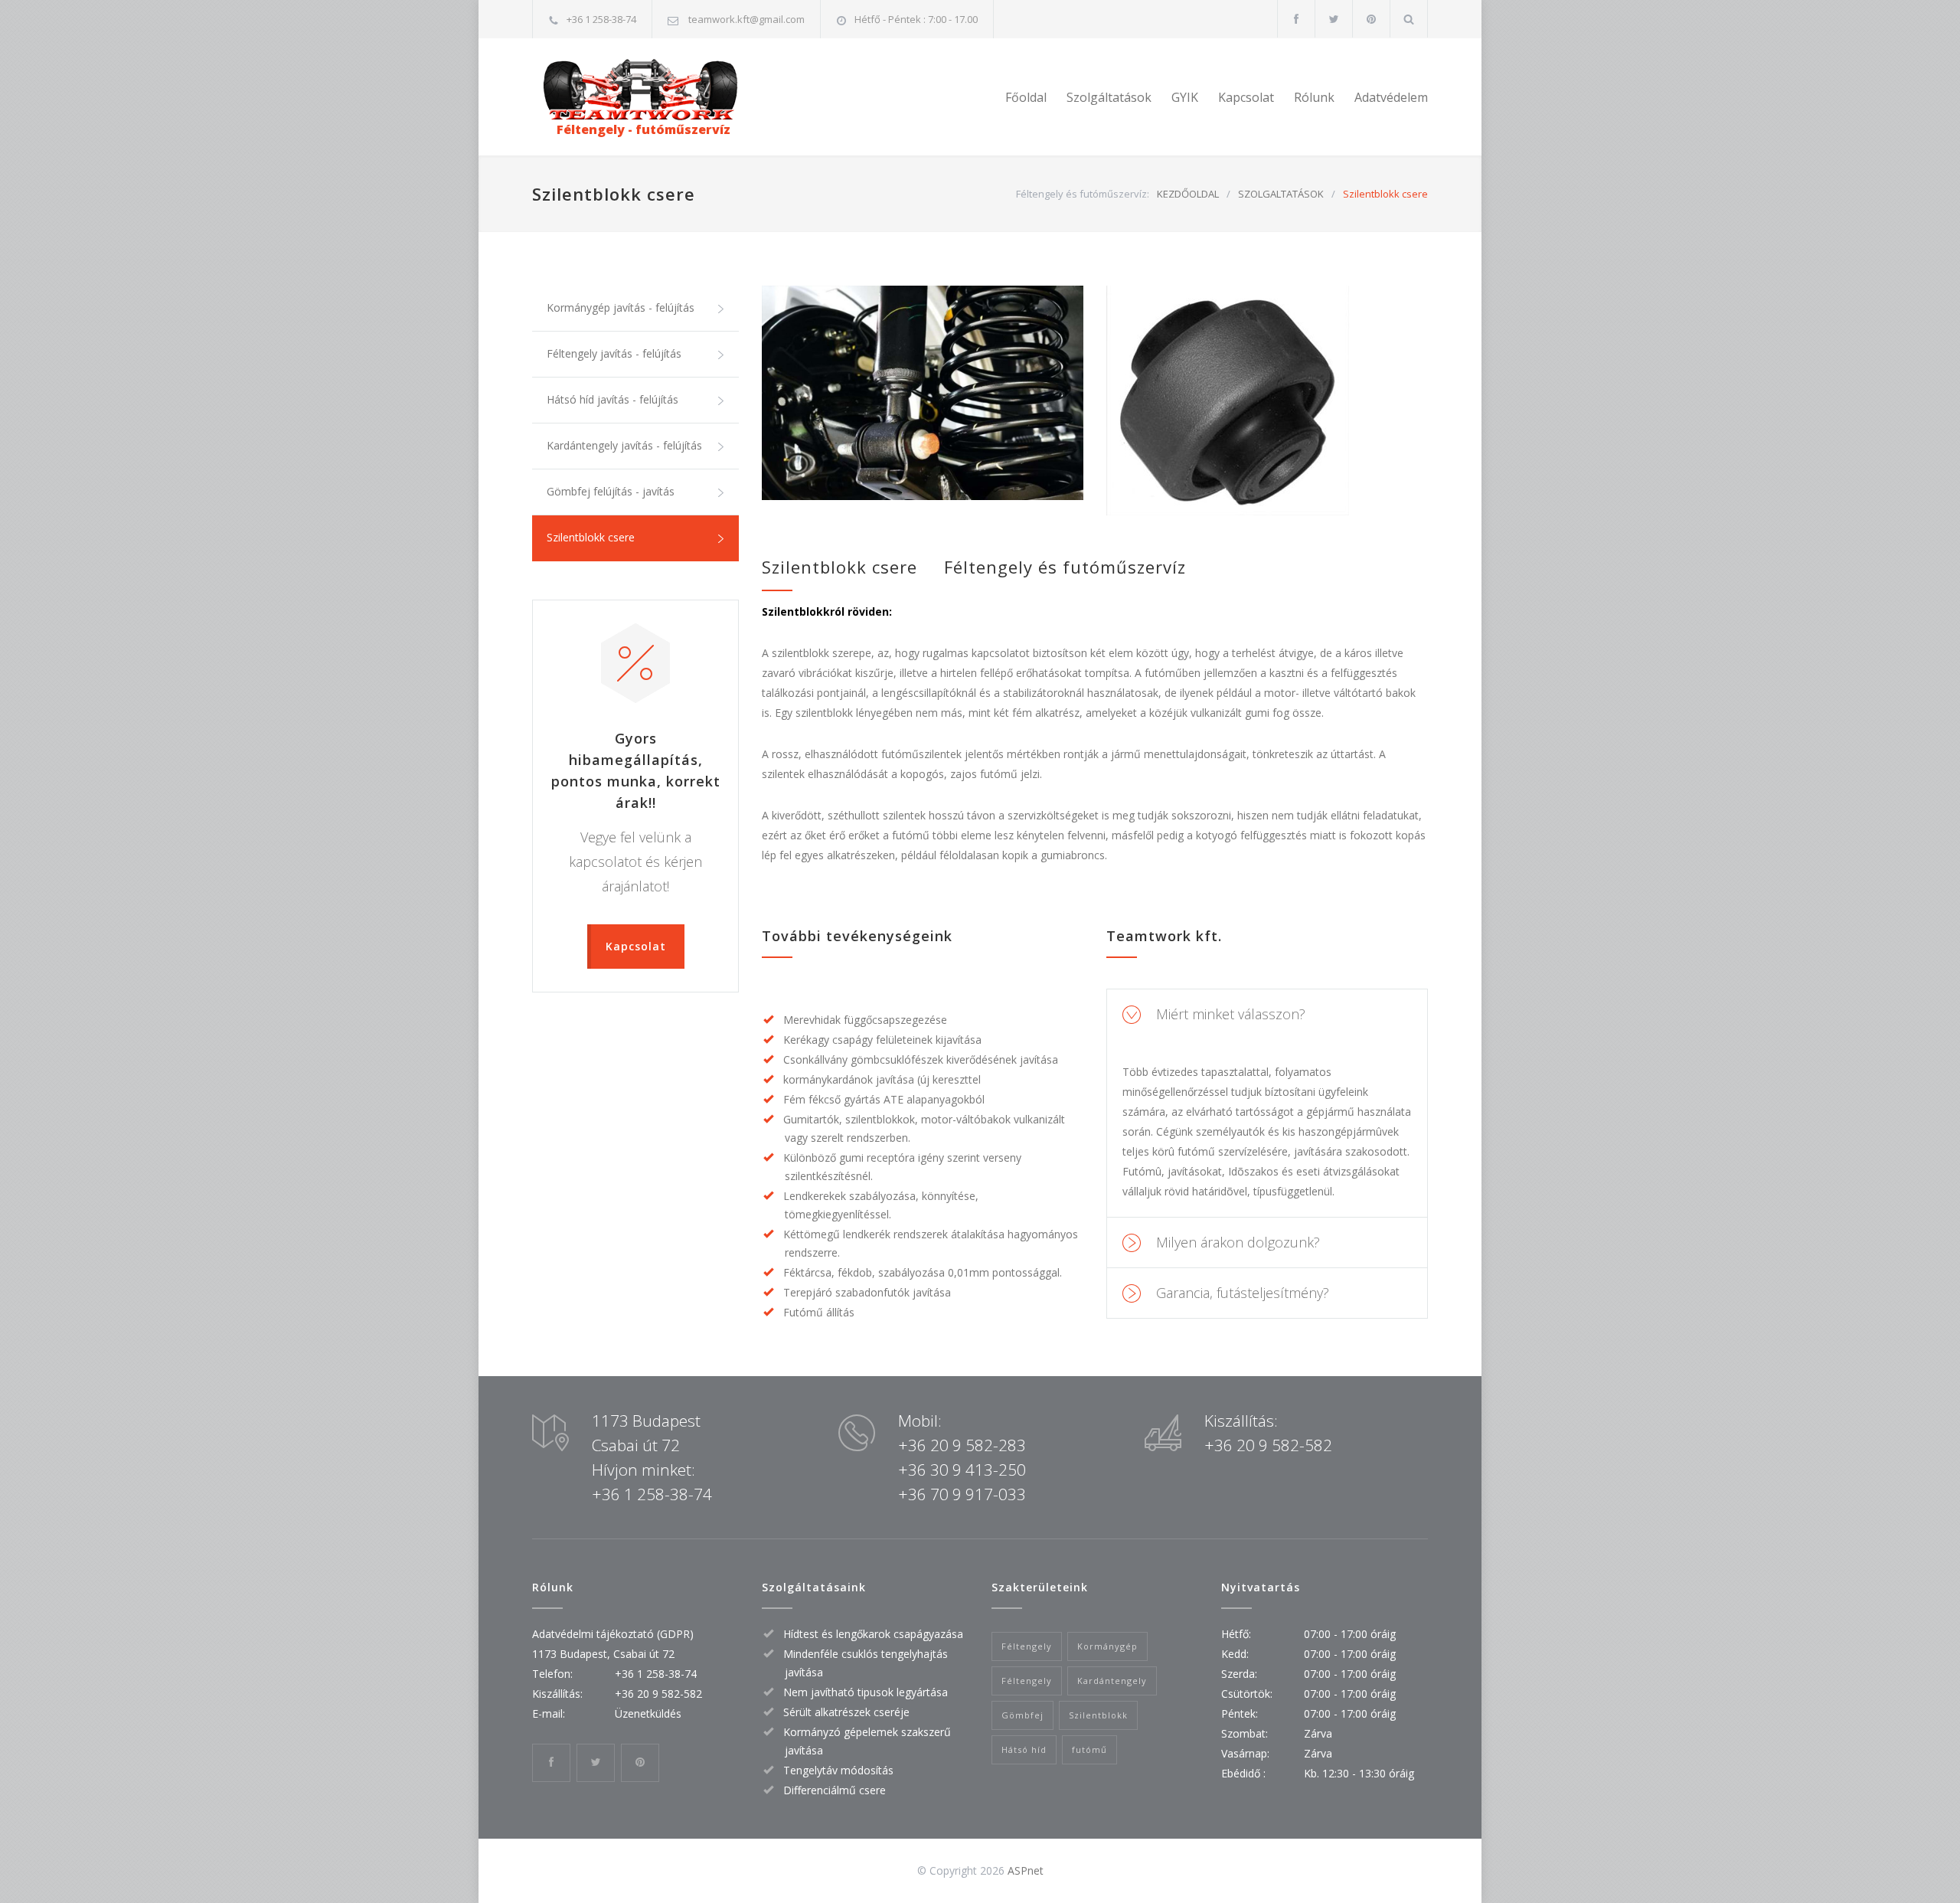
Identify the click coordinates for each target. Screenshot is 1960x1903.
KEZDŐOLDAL (1188, 194)
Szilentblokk (1098, 1715)
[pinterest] (1371, 19)
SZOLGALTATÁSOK (1281, 194)
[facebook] (1296, 19)
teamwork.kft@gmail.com (746, 19)
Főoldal (1026, 97)
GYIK (1185, 97)
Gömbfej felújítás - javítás (611, 491)
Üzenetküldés (648, 1713)
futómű (1089, 1749)
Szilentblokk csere (591, 537)
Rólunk (1314, 97)
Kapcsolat (1246, 97)
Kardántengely (1112, 1681)
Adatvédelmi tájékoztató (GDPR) (613, 1634)
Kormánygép (1107, 1646)
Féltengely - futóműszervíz (631, 129)
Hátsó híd (1024, 1749)
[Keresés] (1409, 19)
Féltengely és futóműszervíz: (1083, 194)
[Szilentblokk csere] (923, 393)
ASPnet (1026, 1870)
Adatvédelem (1391, 97)
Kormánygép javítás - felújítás (621, 307)
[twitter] (1334, 19)
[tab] (1267, 1014)
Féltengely (1027, 1646)
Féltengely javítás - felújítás (614, 353)
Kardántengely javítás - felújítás (624, 445)
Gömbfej (1022, 1715)
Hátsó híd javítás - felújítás (612, 399)
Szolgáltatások (1109, 97)
